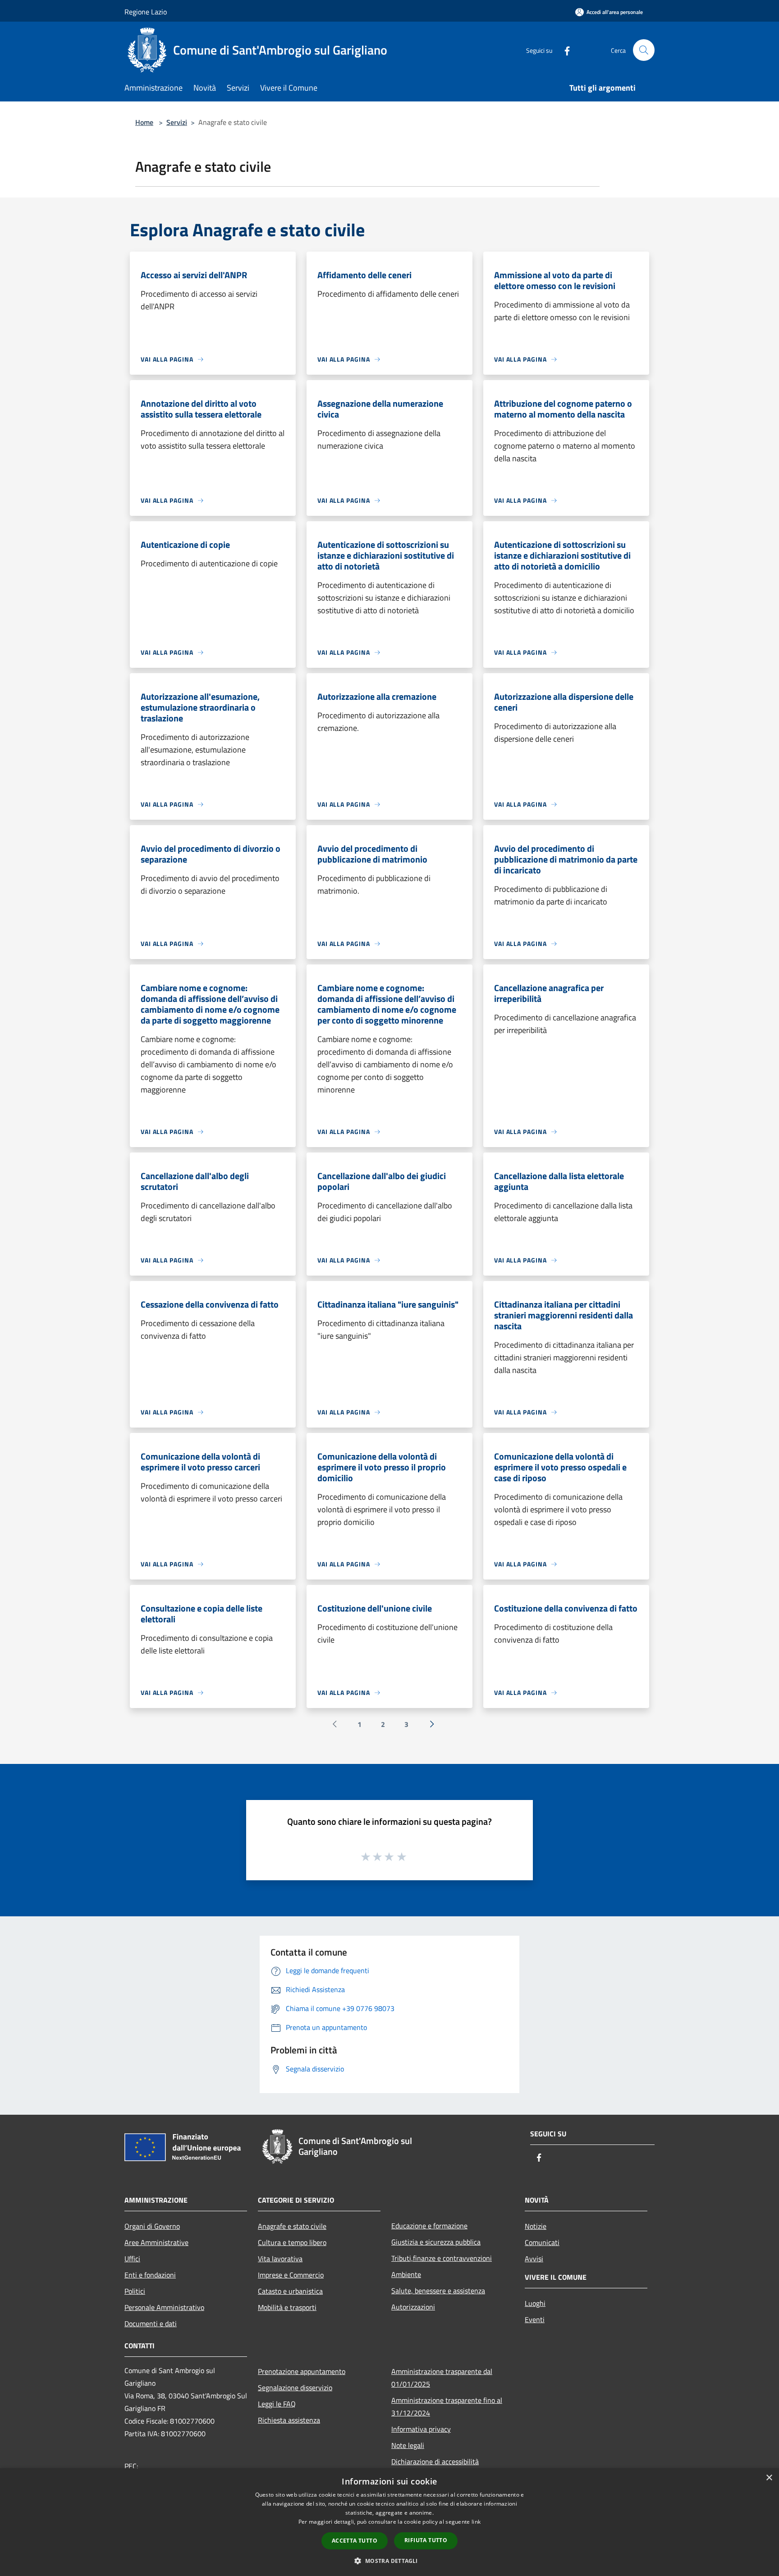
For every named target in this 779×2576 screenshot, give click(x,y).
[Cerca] (644, 50)
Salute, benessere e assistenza (438, 2291)
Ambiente (406, 2274)
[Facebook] (564, 50)
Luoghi (535, 2303)
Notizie (536, 2226)
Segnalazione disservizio (295, 2388)
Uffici (132, 2259)
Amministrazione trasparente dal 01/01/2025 (442, 2378)
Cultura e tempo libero (292, 2242)
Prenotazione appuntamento (302, 2371)
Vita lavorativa (280, 2259)
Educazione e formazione (429, 2226)
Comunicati (542, 2242)
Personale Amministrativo (164, 2307)
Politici (135, 2291)
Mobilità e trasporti (287, 2307)
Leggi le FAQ (277, 2404)
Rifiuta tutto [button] (426, 2540)
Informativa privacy (421, 2429)
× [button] (769, 2478)
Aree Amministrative (156, 2242)
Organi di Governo (152, 2226)
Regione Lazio (146, 12)
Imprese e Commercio (291, 2275)
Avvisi (534, 2259)
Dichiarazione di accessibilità (435, 2461)
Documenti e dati (151, 2323)
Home (144, 122)
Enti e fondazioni (150, 2275)
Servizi (177, 122)
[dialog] (389, 2522)
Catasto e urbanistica (290, 2291)
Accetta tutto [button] (355, 2541)
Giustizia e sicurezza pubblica (436, 2242)
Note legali (408, 2445)
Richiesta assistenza (289, 2420)
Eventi (535, 2319)
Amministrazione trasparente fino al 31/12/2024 (447, 2406)
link (476, 2522)
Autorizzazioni (413, 2307)
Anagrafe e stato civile (292, 2226)
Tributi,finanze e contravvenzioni (442, 2258)
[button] (389, 2561)
